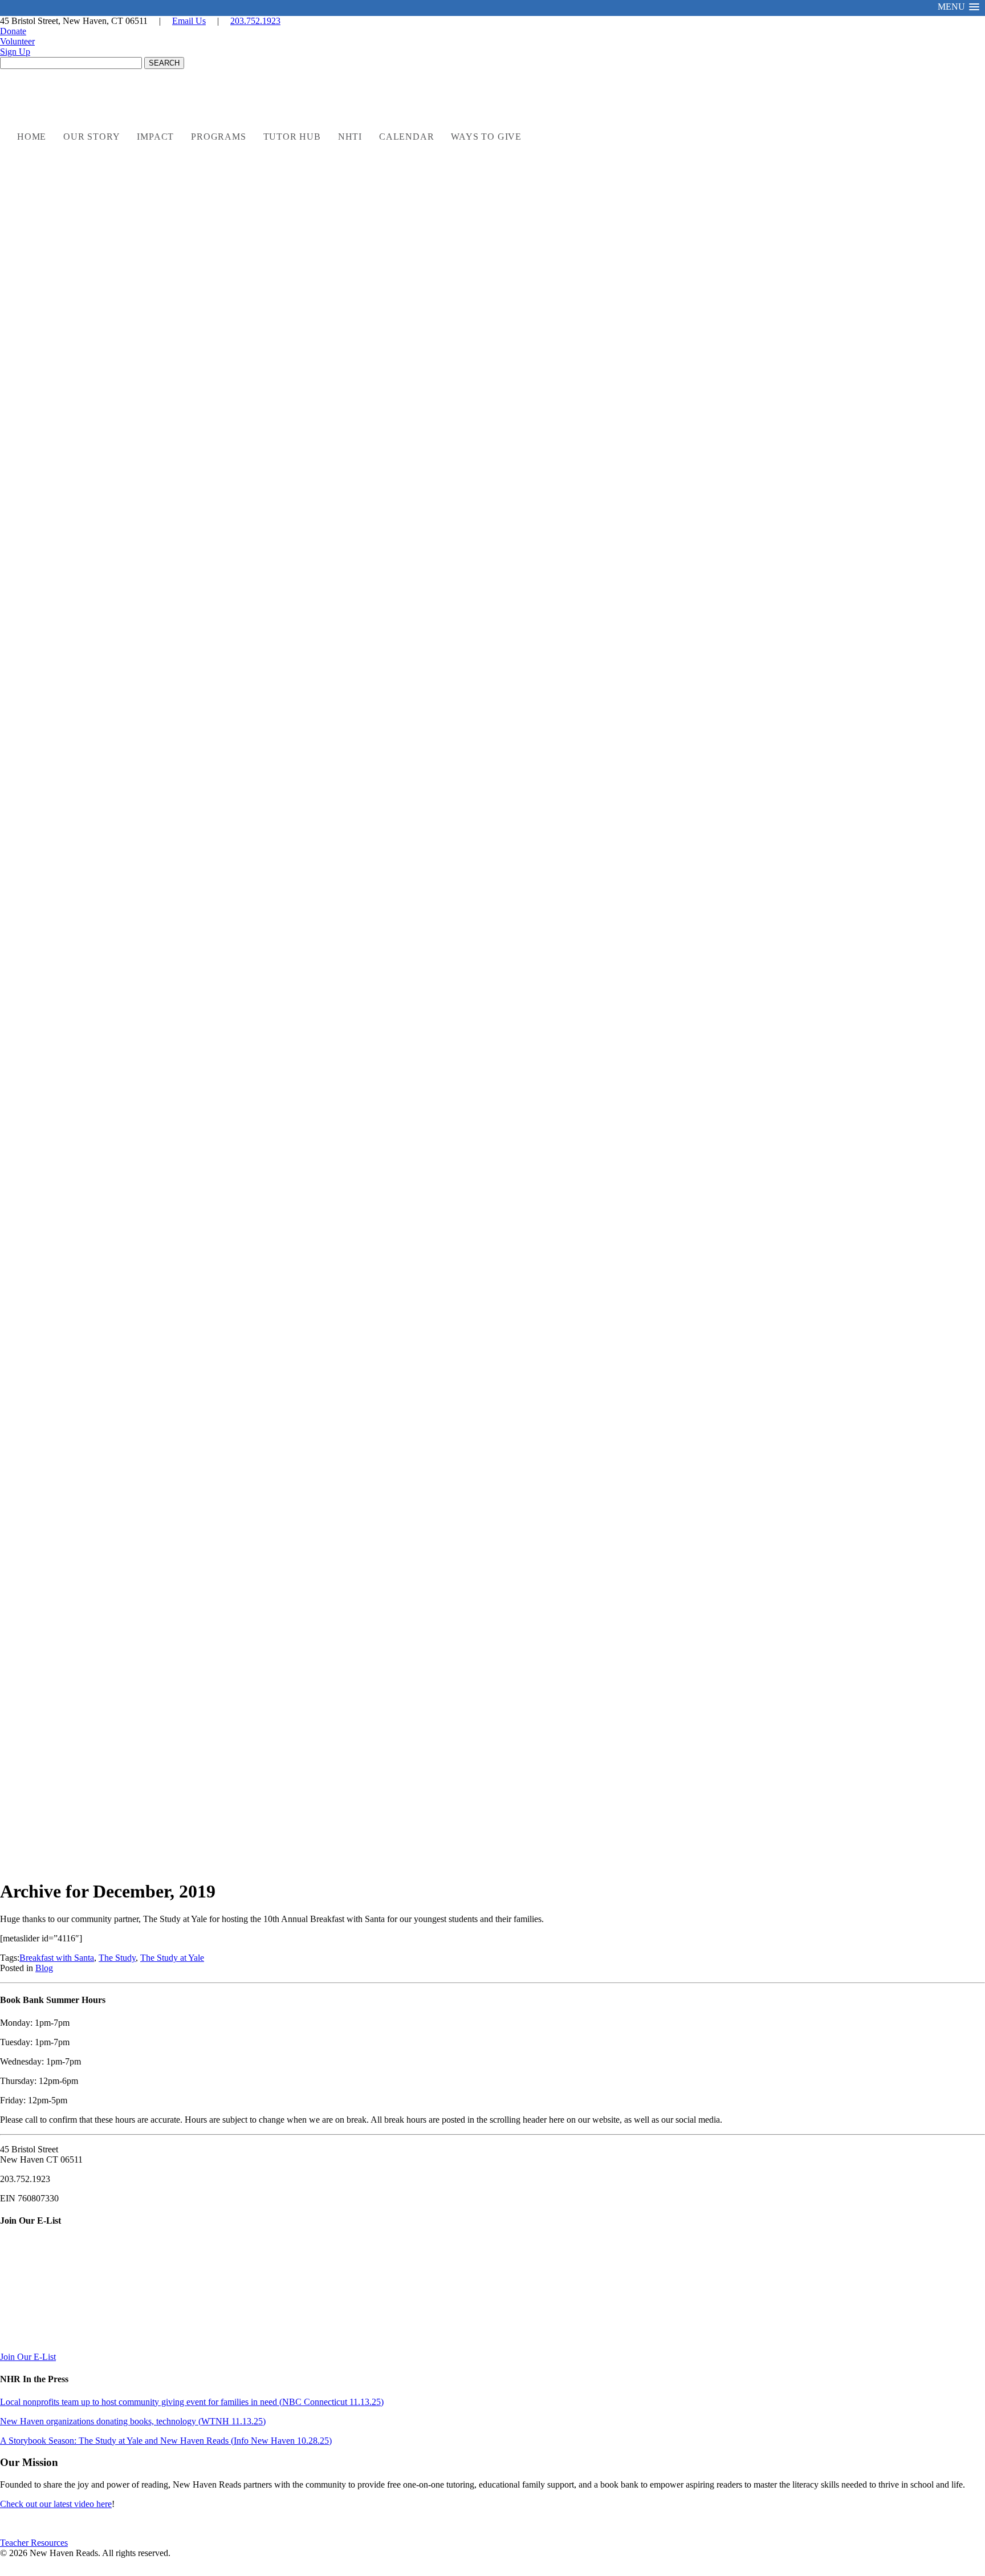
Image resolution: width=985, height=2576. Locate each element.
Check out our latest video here (56, 2504)
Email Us (189, 21)
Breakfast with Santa (57, 1958)
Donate (13, 31)
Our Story (91, 137)
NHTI (350, 137)
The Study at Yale (172, 1958)
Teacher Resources (34, 2543)
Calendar (406, 137)
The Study (117, 1958)
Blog (44, 1968)
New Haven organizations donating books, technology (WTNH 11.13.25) (133, 2421)
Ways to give (486, 137)
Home (32, 137)
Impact (155, 137)
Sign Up (15, 52)
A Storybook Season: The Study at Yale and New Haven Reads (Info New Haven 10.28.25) (166, 2441)
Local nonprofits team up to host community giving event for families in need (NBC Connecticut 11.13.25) (192, 2402)
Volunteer (17, 41)
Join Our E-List (28, 2357)
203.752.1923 (255, 21)
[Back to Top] (964, 2557)
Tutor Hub (292, 137)
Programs (218, 137)
